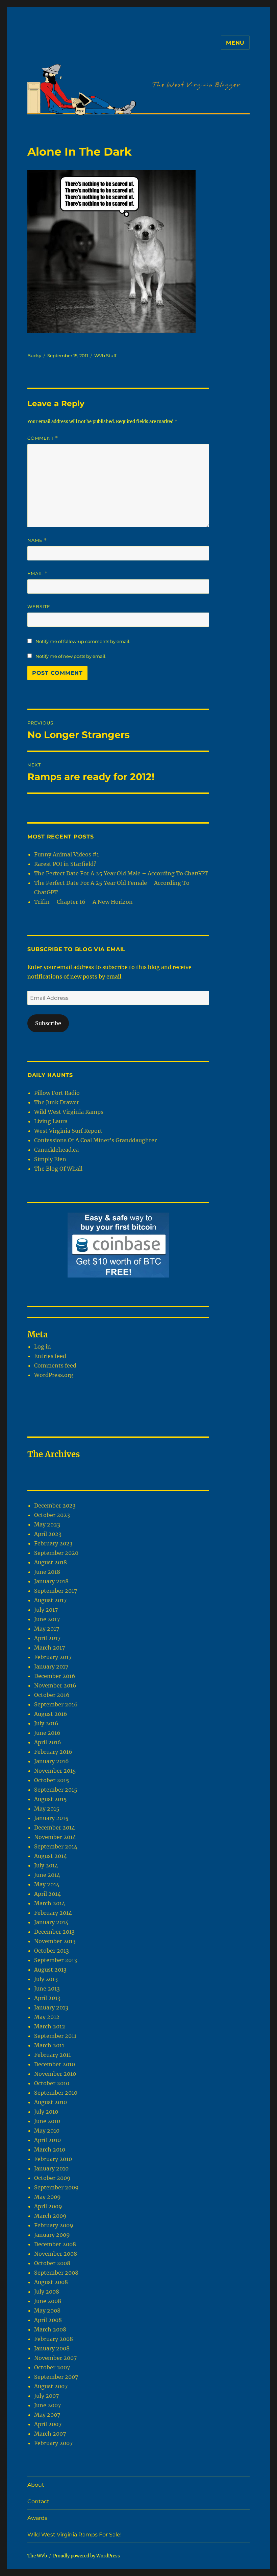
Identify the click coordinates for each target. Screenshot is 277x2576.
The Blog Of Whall (58, 1169)
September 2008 (56, 2273)
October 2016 (52, 1695)
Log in (43, 1347)
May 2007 (47, 2415)
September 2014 (56, 1846)
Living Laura (51, 1121)
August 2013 (50, 1970)
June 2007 (47, 2405)
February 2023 (53, 1543)
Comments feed (55, 1365)
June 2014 (47, 1875)
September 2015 (56, 1790)
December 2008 (55, 2244)
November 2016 (55, 1685)
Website (39, 606)
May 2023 (47, 1524)
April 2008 (48, 2320)
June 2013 (47, 1988)
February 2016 (53, 1752)
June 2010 (47, 2121)
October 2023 (52, 1515)
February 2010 (53, 2159)
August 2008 (51, 2282)
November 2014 (55, 1837)
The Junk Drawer (57, 1102)
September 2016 (56, 1704)
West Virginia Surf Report (68, 1131)
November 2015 (55, 1771)
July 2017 (46, 1610)
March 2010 (50, 2149)
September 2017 (56, 1591)
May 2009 (47, 2197)
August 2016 (51, 1714)
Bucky (34, 355)
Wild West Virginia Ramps (69, 1112)
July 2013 (46, 1979)
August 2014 (51, 1856)
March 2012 (50, 2026)
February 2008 (54, 2339)
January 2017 (51, 1666)
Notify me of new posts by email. (71, 656)
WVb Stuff (105, 355)
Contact (38, 2501)
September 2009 (56, 2187)
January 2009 (52, 2235)
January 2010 (51, 2168)
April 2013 (47, 1998)
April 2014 (47, 1894)
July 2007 (46, 2396)
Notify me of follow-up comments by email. (83, 641)
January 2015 (51, 1818)
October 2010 (52, 2083)
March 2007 (50, 2434)
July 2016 (46, 1723)
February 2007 (53, 2443)
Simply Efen (50, 1159)
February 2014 (53, 1913)
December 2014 (55, 1827)
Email (37, 573)
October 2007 (52, 2367)
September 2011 (55, 2036)
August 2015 (51, 1799)
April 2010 (47, 2140)
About (36, 2485)
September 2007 (56, 2377)
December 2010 (55, 2064)
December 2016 (55, 1676)
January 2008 (52, 2348)
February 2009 (54, 2225)
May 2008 (47, 2310)
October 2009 (52, 2178)
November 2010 (55, 2074)
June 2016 (47, 1733)
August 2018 (51, 1562)
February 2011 (53, 2055)
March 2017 (49, 1648)
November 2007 (55, 2358)
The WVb (37, 2556)
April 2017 (47, 1638)
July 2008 (47, 2292)
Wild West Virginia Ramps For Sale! (74, 2535)
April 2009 (48, 2206)
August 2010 (51, 2102)
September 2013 (56, 1960)
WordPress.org (54, 1375)
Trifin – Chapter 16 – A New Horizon (83, 902)
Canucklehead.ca (56, 1150)
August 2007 (51, 2386)
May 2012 (47, 2017)
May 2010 (47, 2131)
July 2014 (46, 1865)
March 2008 (50, 2329)
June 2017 (47, 1619)
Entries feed (50, 1356)
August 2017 (50, 1600)
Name (37, 540)
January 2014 (51, 1922)
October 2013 (52, 1951)
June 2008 (48, 2301)
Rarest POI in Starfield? (65, 864)
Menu (235, 43)
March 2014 (50, 1903)
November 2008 (56, 2254)
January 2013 (51, 2007)
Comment (43, 438)
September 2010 (56, 2093)
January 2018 (51, 1581)
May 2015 (47, 1809)
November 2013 (55, 1941)
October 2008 (52, 2263)
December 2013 (54, 1932)
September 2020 (56, 1553)
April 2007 (48, 2424)
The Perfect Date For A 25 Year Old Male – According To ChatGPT (121, 873)
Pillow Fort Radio (57, 1093)
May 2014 (47, 1884)
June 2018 (47, 1572)
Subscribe (48, 1023)
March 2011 (49, 2045)
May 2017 (47, 1629)
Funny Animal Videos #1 (67, 854)
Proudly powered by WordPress (86, 2556)
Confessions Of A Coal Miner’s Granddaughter (95, 1140)
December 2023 (55, 1505)
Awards (37, 2518)
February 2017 (53, 1657)
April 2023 (48, 1534)
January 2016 (52, 1761)
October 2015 (52, 1780)
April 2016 (48, 1742)
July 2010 (46, 2112)
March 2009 (50, 2216)
